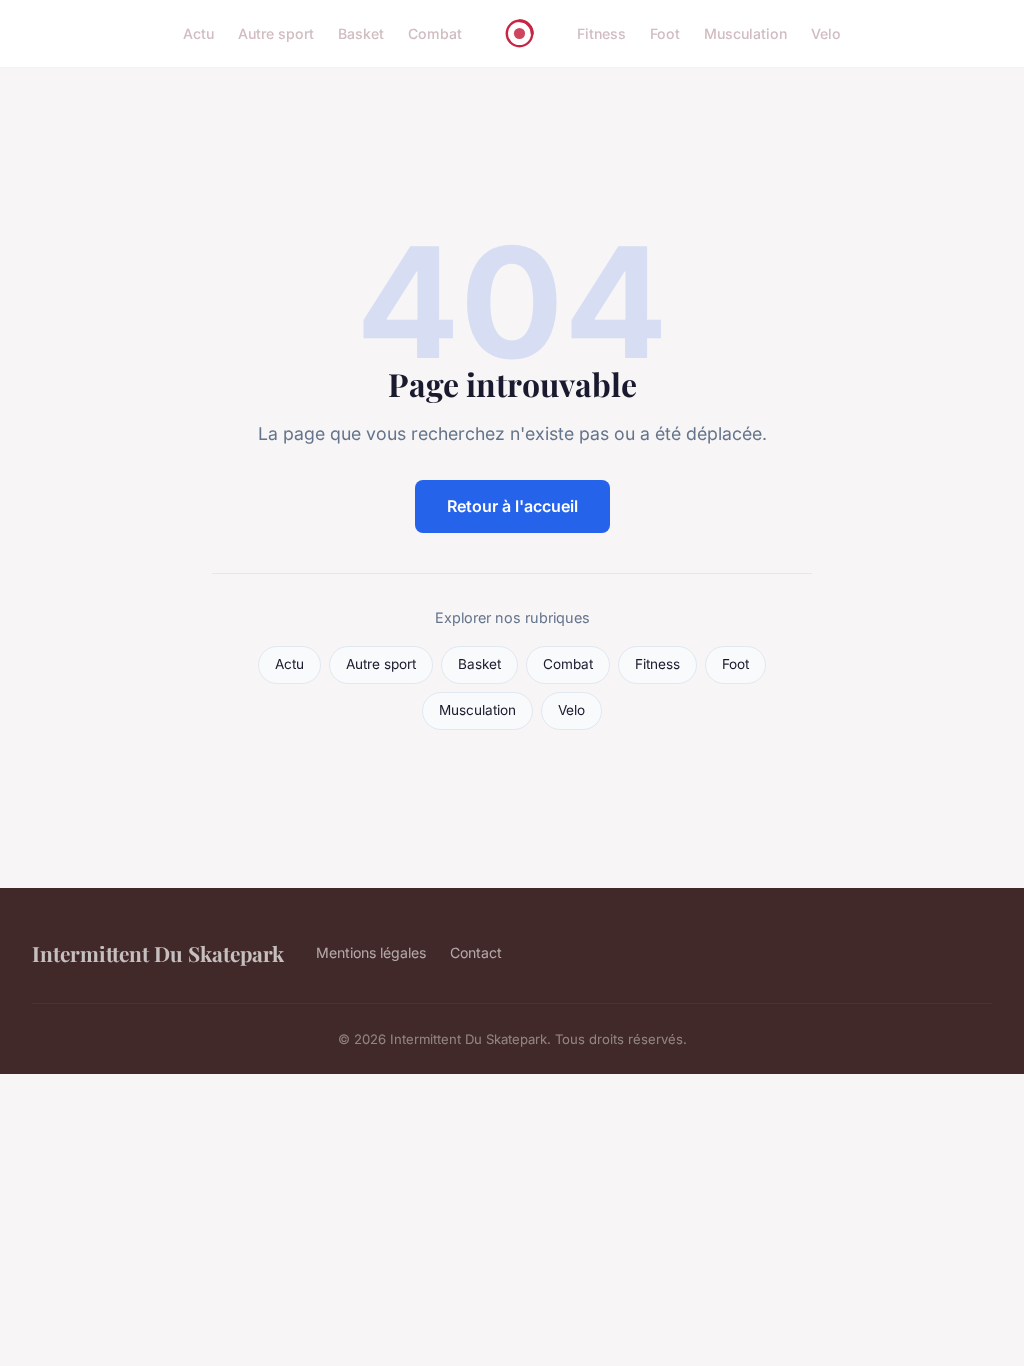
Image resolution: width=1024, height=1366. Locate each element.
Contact (476, 952)
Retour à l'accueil (512, 506)
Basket (361, 33)
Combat (435, 33)
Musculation (745, 33)
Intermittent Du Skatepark (158, 953)
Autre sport (276, 33)
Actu (198, 33)
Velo (826, 33)
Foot (665, 33)
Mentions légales (371, 952)
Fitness (601, 33)
